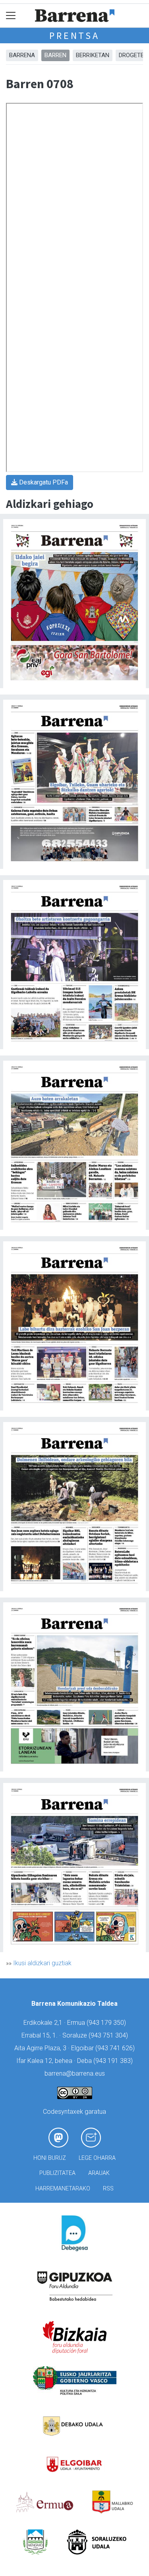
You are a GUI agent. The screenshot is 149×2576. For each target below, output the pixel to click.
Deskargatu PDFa (43, 482)
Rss (108, 2189)
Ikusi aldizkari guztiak (42, 1963)
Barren (55, 55)
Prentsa (74, 36)
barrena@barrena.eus (75, 2073)
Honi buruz (50, 2158)
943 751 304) (109, 2035)
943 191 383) (114, 2061)
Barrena (22, 55)
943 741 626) (116, 2048)
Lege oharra (97, 2158)
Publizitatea (57, 2173)
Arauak (99, 2173)
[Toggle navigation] (11, 16)
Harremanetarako (63, 2189)
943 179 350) (107, 2023)
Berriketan (93, 55)
